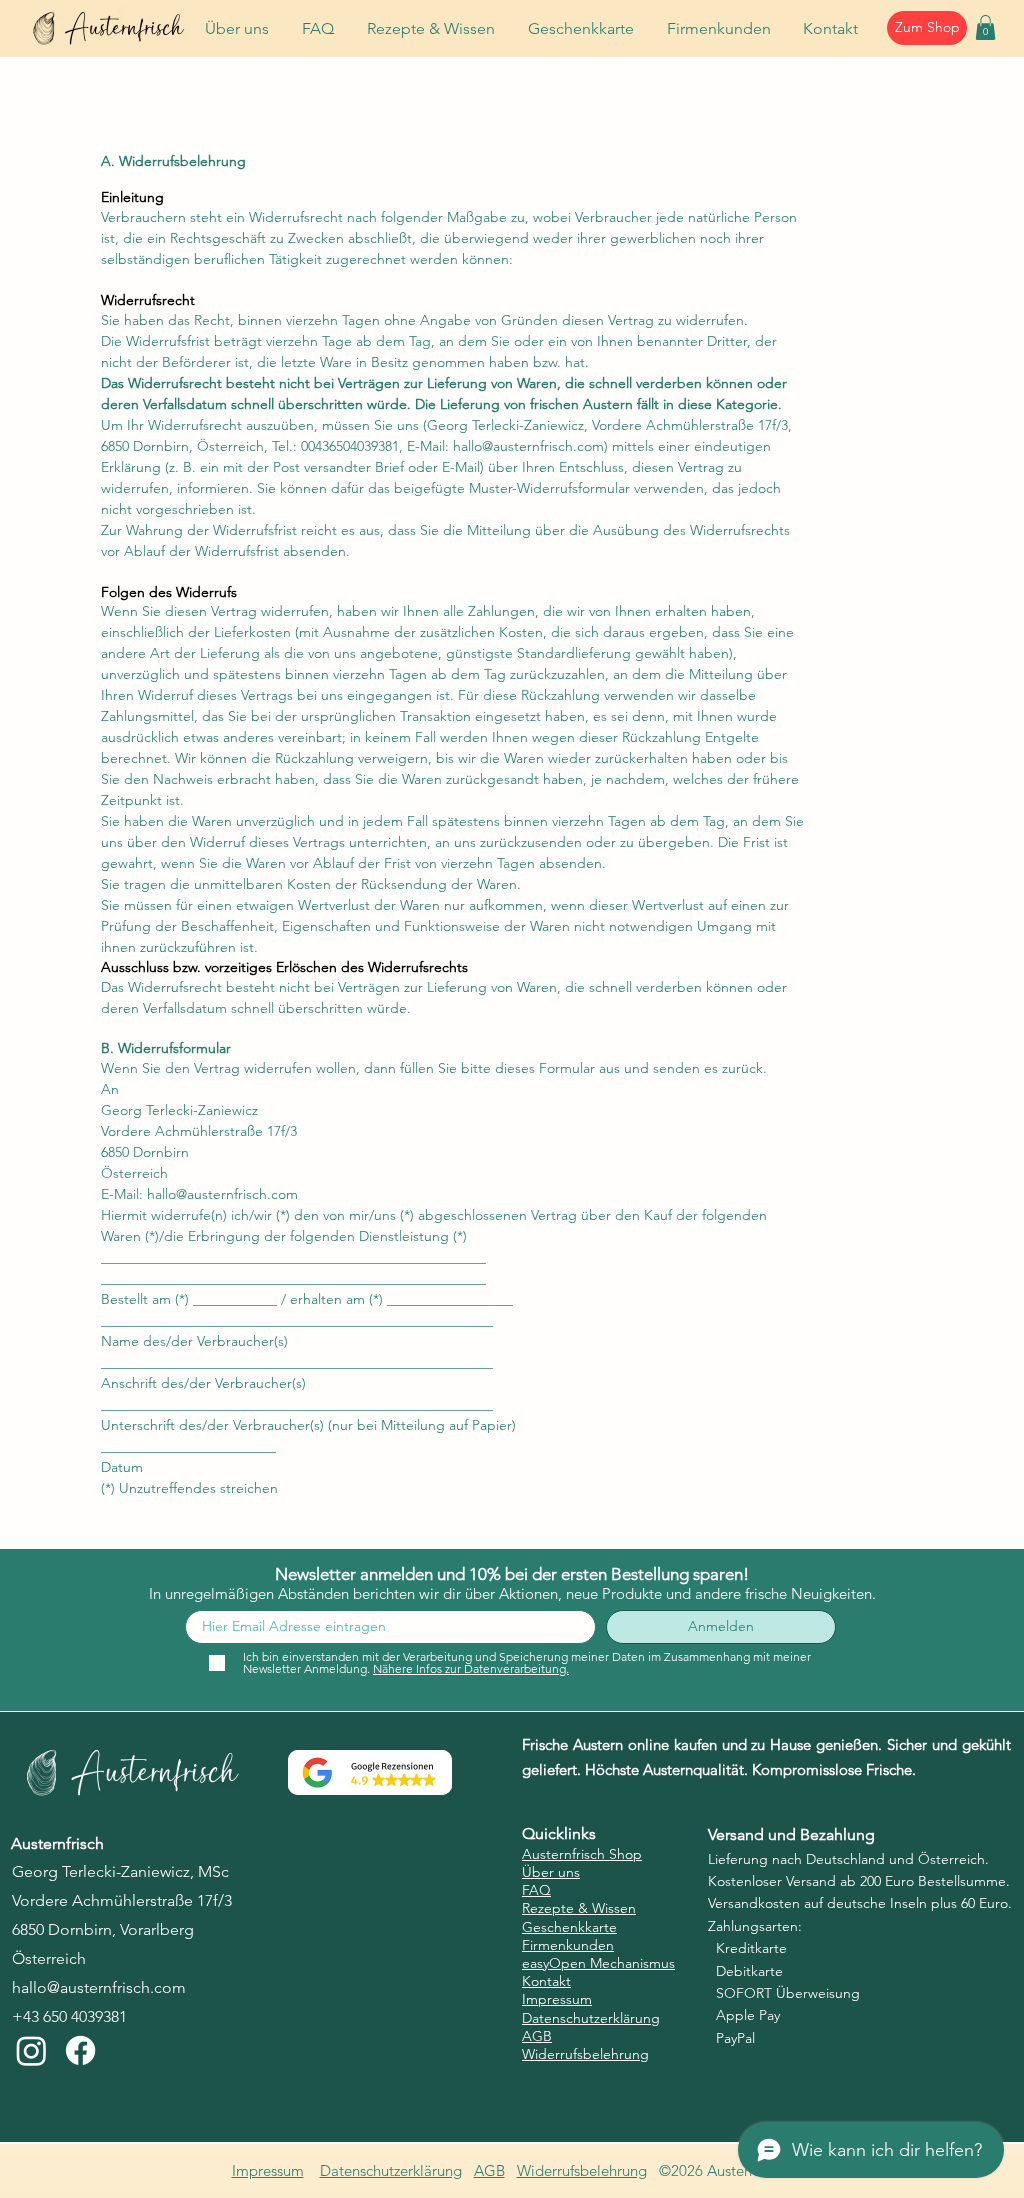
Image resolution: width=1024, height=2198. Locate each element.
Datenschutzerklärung (391, 2170)
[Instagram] (31, 2050)
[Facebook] (80, 2050)
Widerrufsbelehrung (582, 2170)
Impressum (268, 2170)
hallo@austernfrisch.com (528, 446)
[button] (985, 27)
